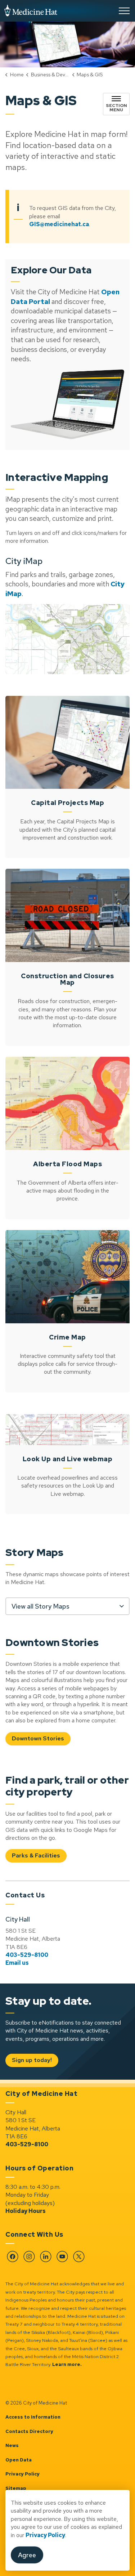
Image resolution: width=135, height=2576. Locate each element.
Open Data (19, 2460)
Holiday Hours (26, 2211)
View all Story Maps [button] (40, 1606)
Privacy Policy (45, 2535)
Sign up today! (32, 2060)
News (12, 2445)
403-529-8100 (27, 1955)
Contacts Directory (29, 2431)
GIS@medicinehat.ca (59, 224)
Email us (17, 1963)
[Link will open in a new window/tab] (67, 404)
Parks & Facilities (36, 1855)
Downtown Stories (38, 1738)
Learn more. (67, 2364)
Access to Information (33, 2417)
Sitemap (16, 2488)
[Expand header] (124, 11)
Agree (27, 2555)
